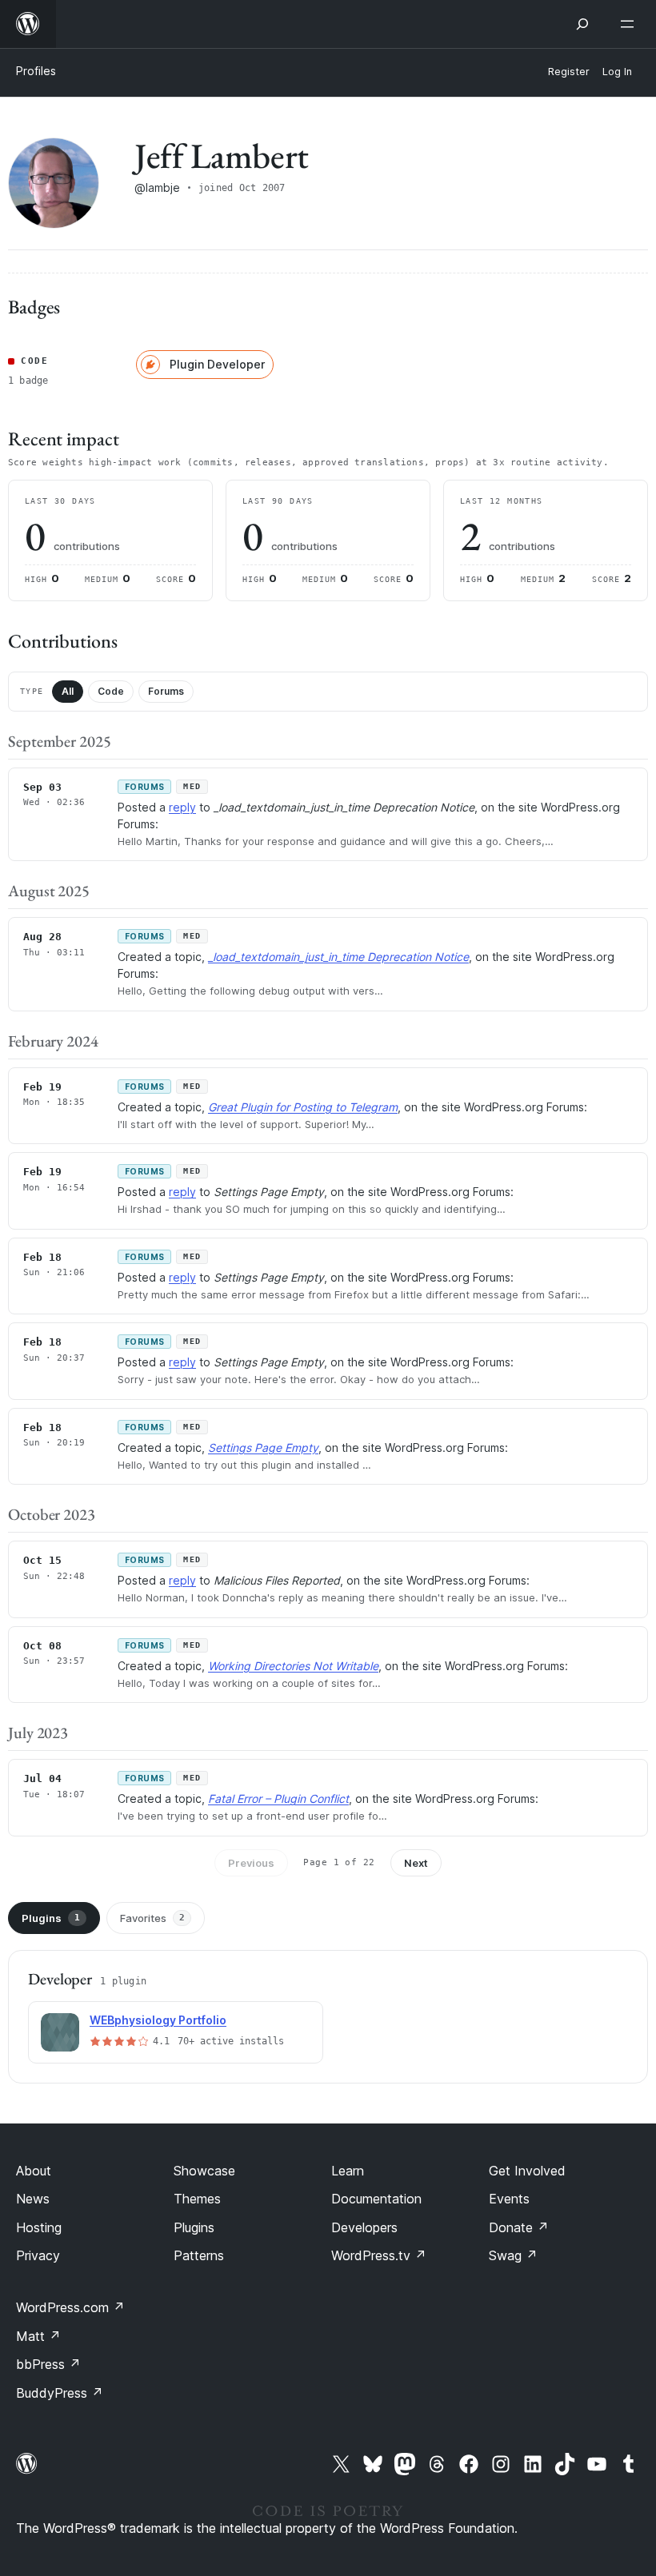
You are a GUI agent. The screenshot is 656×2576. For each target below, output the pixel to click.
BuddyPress (60, 2393)
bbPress (48, 2364)
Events (509, 2199)
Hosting (39, 2227)
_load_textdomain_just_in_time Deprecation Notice (338, 957)
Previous (251, 1863)
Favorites (152, 1918)
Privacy (38, 2255)
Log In (617, 72)
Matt (38, 2336)
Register (569, 72)
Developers (364, 2227)
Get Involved (527, 2171)
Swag (513, 2255)
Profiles (36, 71)
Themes (197, 2199)
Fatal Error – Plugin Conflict (278, 1798)
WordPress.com (70, 2307)
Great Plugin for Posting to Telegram (303, 1107)
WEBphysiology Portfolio (158, 2020)
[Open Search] (582, 24)
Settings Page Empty (263, 1448)
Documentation (376, 2199)
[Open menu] (630, 24)
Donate (519, 2227)
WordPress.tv (379, 2255)
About (34, 2171)
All (68, 691)
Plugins (51, 1918)
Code (111, 691)
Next (416, 1863)
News (33, 2199)
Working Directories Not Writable (293, 1666)
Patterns (199, 2255)
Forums (166, 691)
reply (182, 807)
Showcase (204, 2171)
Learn (348, 2171)
